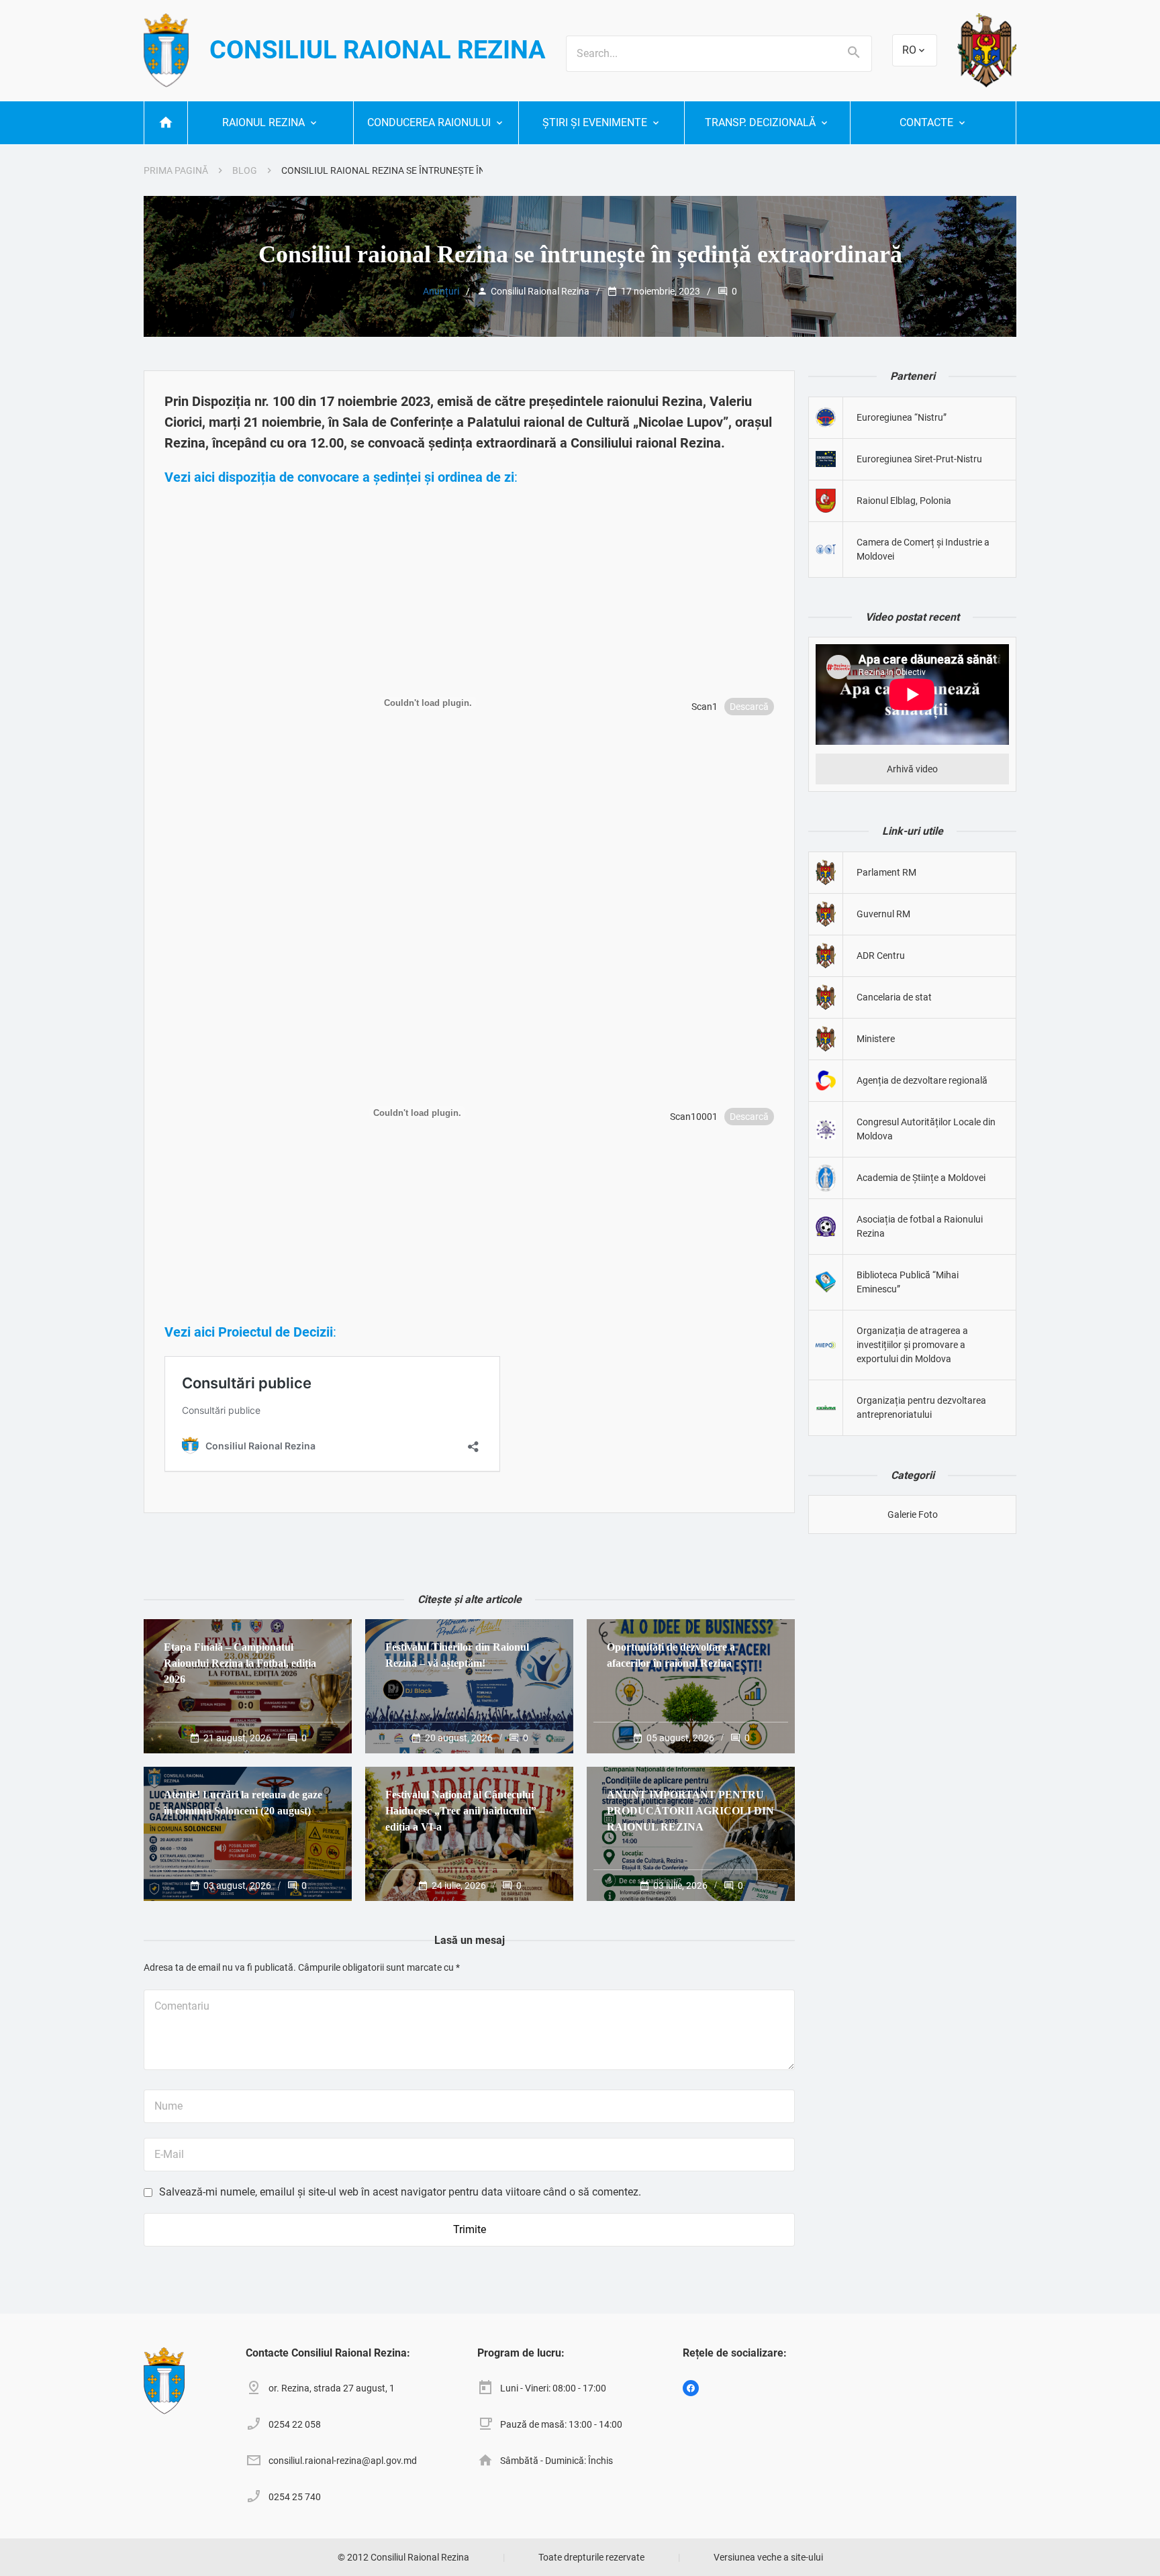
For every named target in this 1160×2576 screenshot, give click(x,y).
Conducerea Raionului (429, 122)
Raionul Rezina (263, 122)
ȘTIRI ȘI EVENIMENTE (595, 122)
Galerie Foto (913, 1514)
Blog (245, 170)
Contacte (926, 122)
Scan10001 (694, 1117)
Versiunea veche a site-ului (768, 2557)
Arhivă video (912, 769)
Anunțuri (441, 291)
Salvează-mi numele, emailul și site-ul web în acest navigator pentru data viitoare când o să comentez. (400, 2192)
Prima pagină (176, 170)
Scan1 (705, 707)
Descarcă (749, 707)
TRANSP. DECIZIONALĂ (760, 122)
